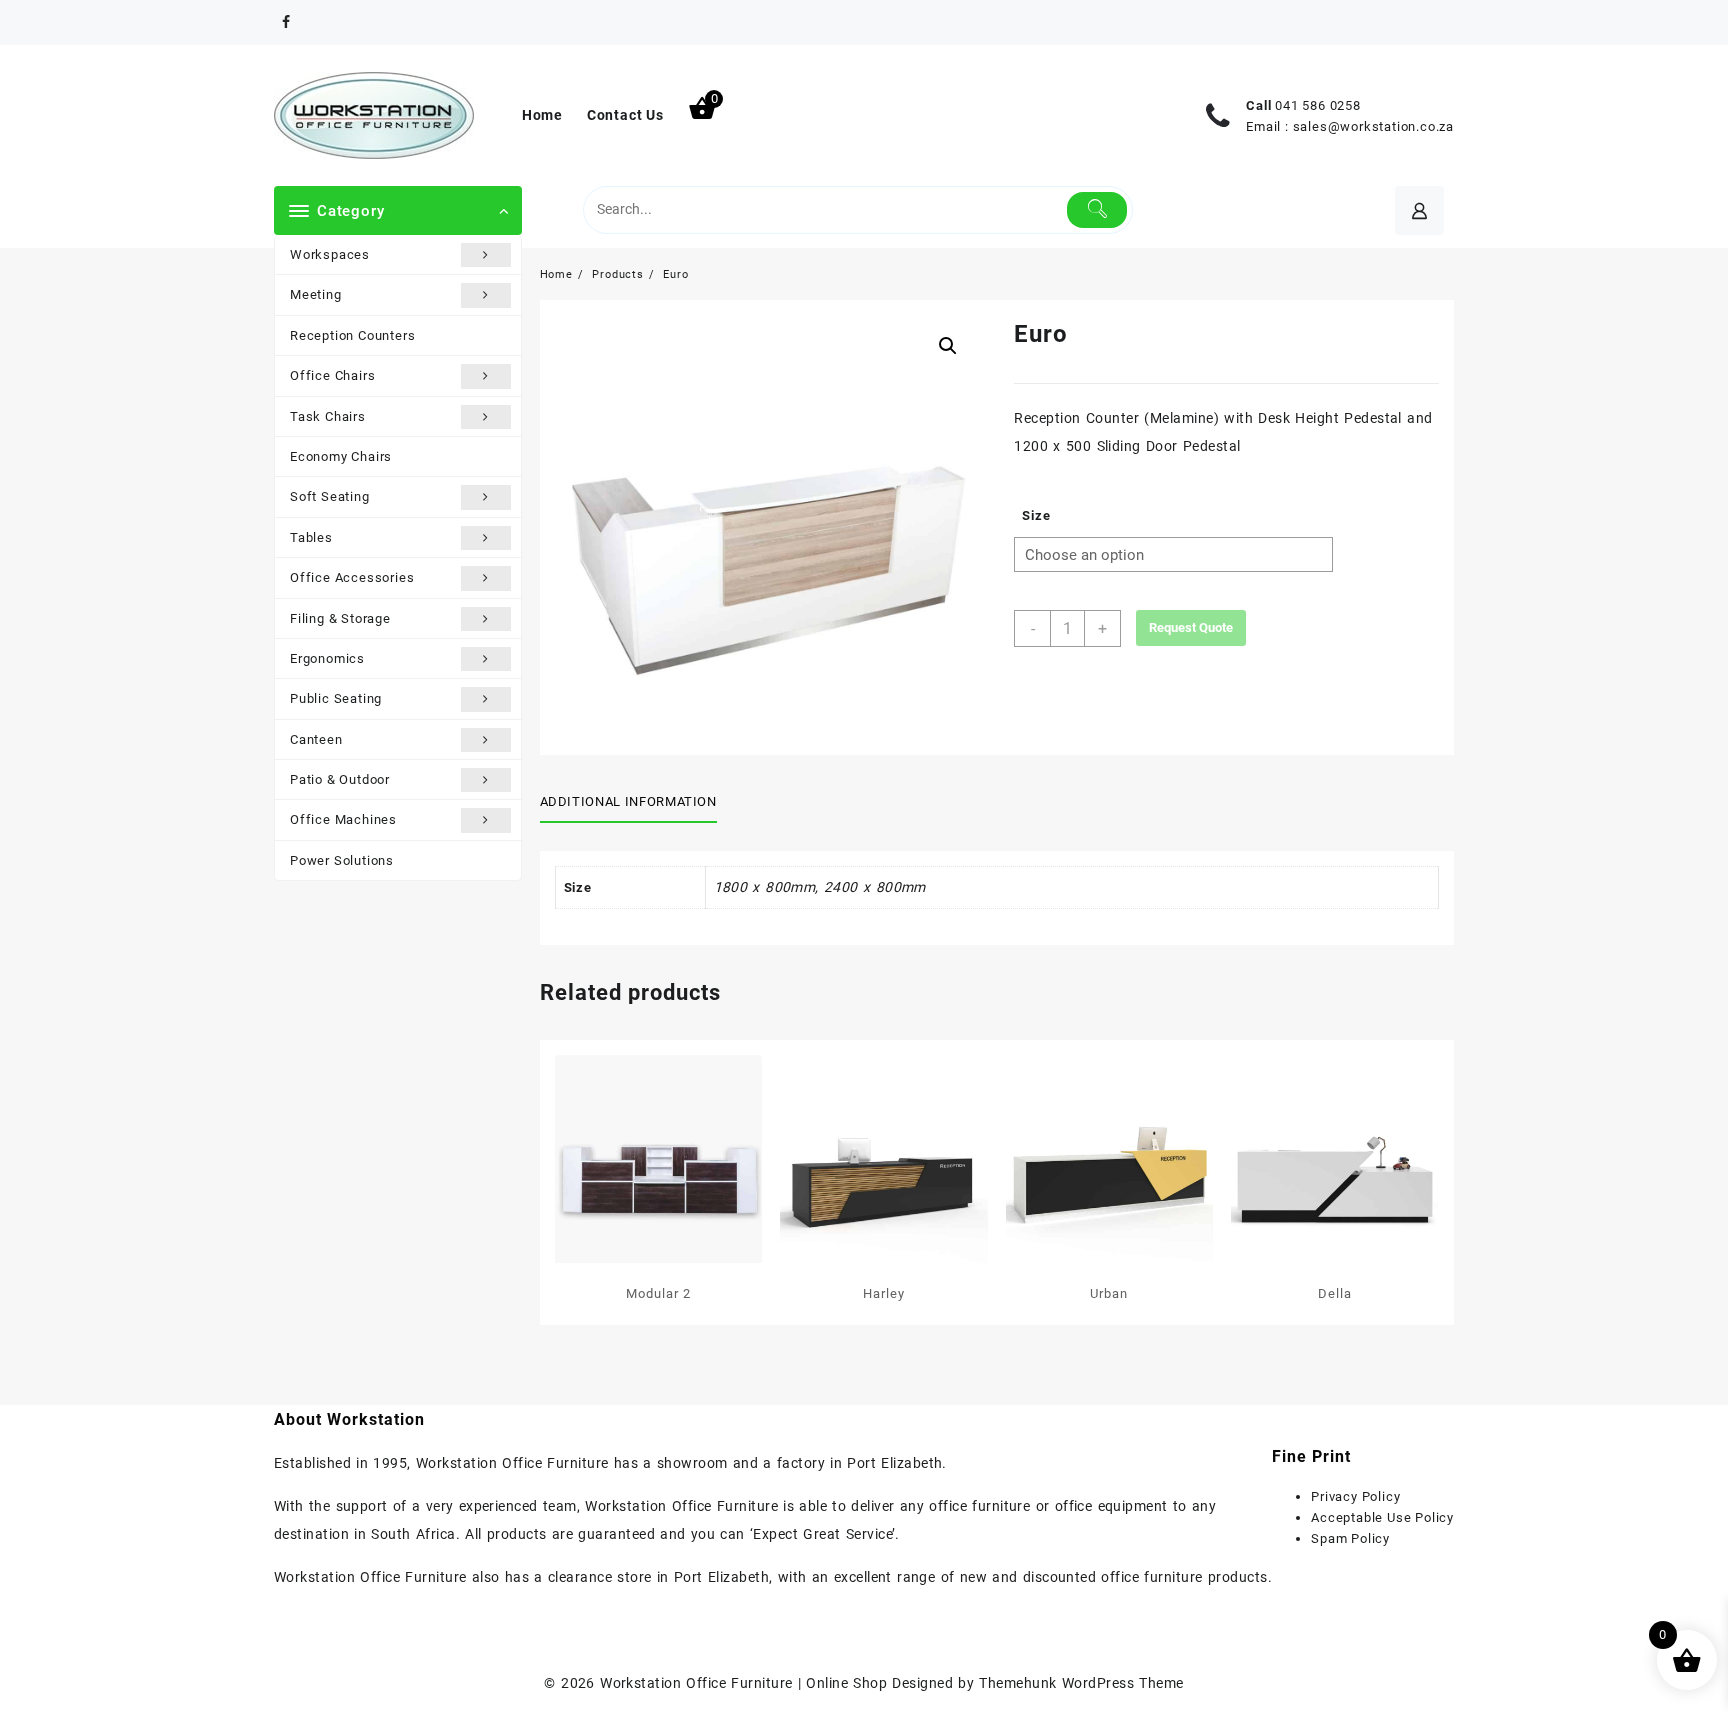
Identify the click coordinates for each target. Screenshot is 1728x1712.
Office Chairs (332, 375)
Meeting (316, 294)
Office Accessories (352, 577)
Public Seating (336, 698)
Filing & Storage (340, 618)
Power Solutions (342, 860)
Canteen (316, 739)
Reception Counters (352, 335)
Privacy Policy (1355, 1496)
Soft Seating (330, 496)
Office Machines (343, 819)
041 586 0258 (1318, 105)
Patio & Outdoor (340, 779)
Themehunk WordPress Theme (1081, 1683)
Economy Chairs (341, 456)
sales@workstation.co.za (1373, 126)
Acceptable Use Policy (1382, 1517)
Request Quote (1191, 627)
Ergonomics (327, 658)
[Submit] (1097, 210)
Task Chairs (328, 416)
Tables (311, 537)
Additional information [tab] (628, 801)
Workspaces (330, 254)
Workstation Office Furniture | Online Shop (743, 1683)
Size (1036, 515)
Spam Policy (1350, 1538)
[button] (948, 346)
